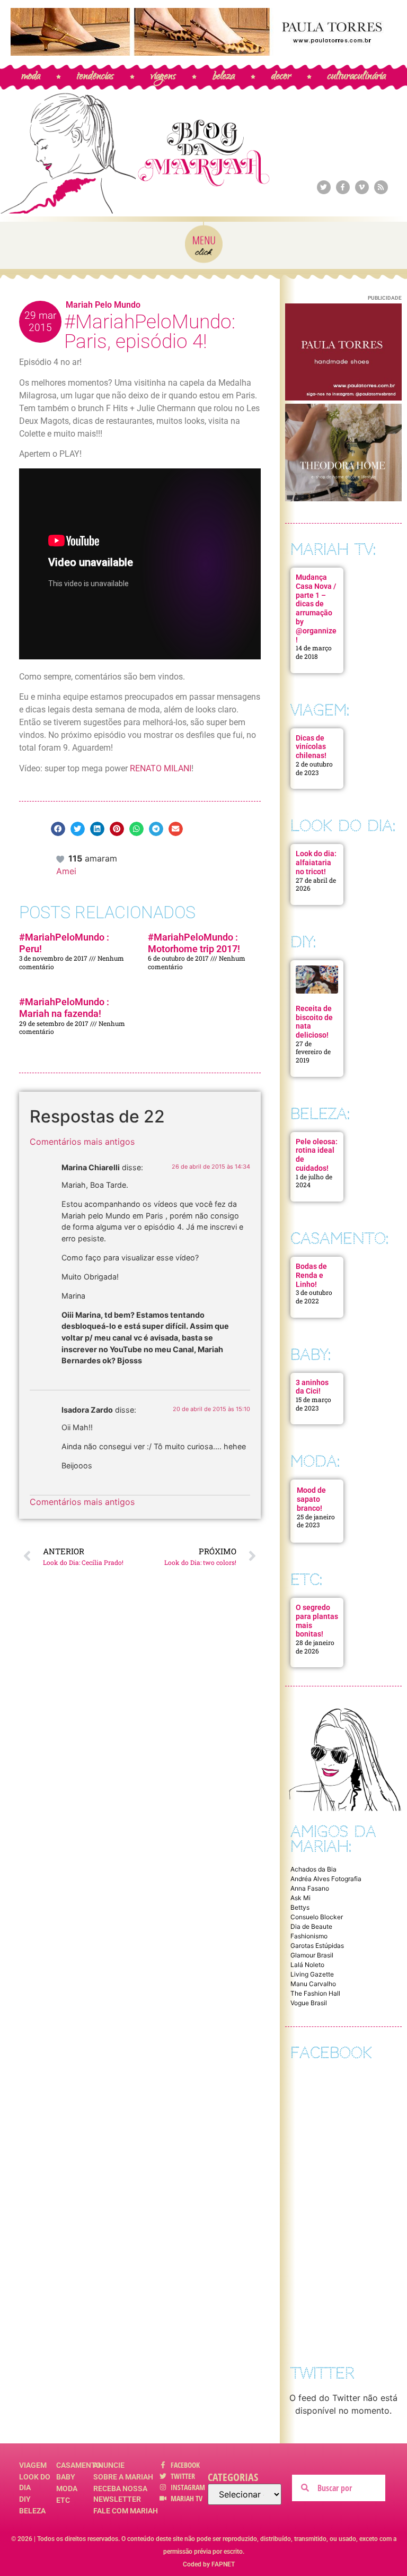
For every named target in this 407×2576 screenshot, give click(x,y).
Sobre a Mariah (123, 2477)
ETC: (306, 1579)
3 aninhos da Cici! (312, 1387)
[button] (58, 829)
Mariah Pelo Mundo (103, 305)
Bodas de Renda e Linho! (311, 1275)
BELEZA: (320, 1114)
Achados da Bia (313, 1869)
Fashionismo (309, 1936)
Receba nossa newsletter (120, 2494)
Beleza (32, 2511)
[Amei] (61, 858)
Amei (66, 871)
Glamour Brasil (312, 1955)
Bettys (300, 1907)
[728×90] (203, 53)
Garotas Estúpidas (317, 1946)
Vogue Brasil (309, 2003)
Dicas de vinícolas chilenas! (311, 747)
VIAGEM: (320, 710)
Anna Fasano (310, 1888)
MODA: (315, 1461)
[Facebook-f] (343, 187)
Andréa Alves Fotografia (326, 1879)
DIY (25, 2499)
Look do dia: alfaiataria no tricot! (316, 863)
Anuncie (109, 2465)
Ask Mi (300, 1898)
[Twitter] (324, 187)
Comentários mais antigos (82, 1142)
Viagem (33, 2465)
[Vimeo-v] (362, 187)
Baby (66, 2477)
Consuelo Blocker (317, 1917)
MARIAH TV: (333, 549)
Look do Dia (35, 2482)
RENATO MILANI (161, 768)
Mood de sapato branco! (311, 1499)
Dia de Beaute (311, 1926)
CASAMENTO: (339, 1238)
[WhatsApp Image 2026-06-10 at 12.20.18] (343, 498)
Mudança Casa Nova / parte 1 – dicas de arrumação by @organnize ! (316, 608)
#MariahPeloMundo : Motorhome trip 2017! (194, 943)
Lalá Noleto (307, 1965)
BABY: (311, 1355)
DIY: (303, 942)
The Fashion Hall (315, 1993)
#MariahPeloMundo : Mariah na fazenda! (64, 1008)
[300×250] (343, 397)
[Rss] (381, 187)
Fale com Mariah (126, 2511)
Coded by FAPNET (209, 2564)
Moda (67, 2488)
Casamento (75, 2465)
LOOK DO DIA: (343, 826)
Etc (63, 2500)
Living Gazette (312, 1974)
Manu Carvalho (313, 1984)
